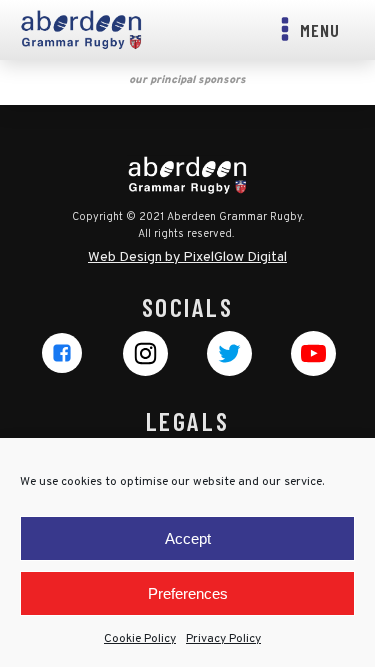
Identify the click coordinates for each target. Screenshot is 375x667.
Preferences (188, 593)
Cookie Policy (140, 639)
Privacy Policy (223, 639)
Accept (188, 538)
